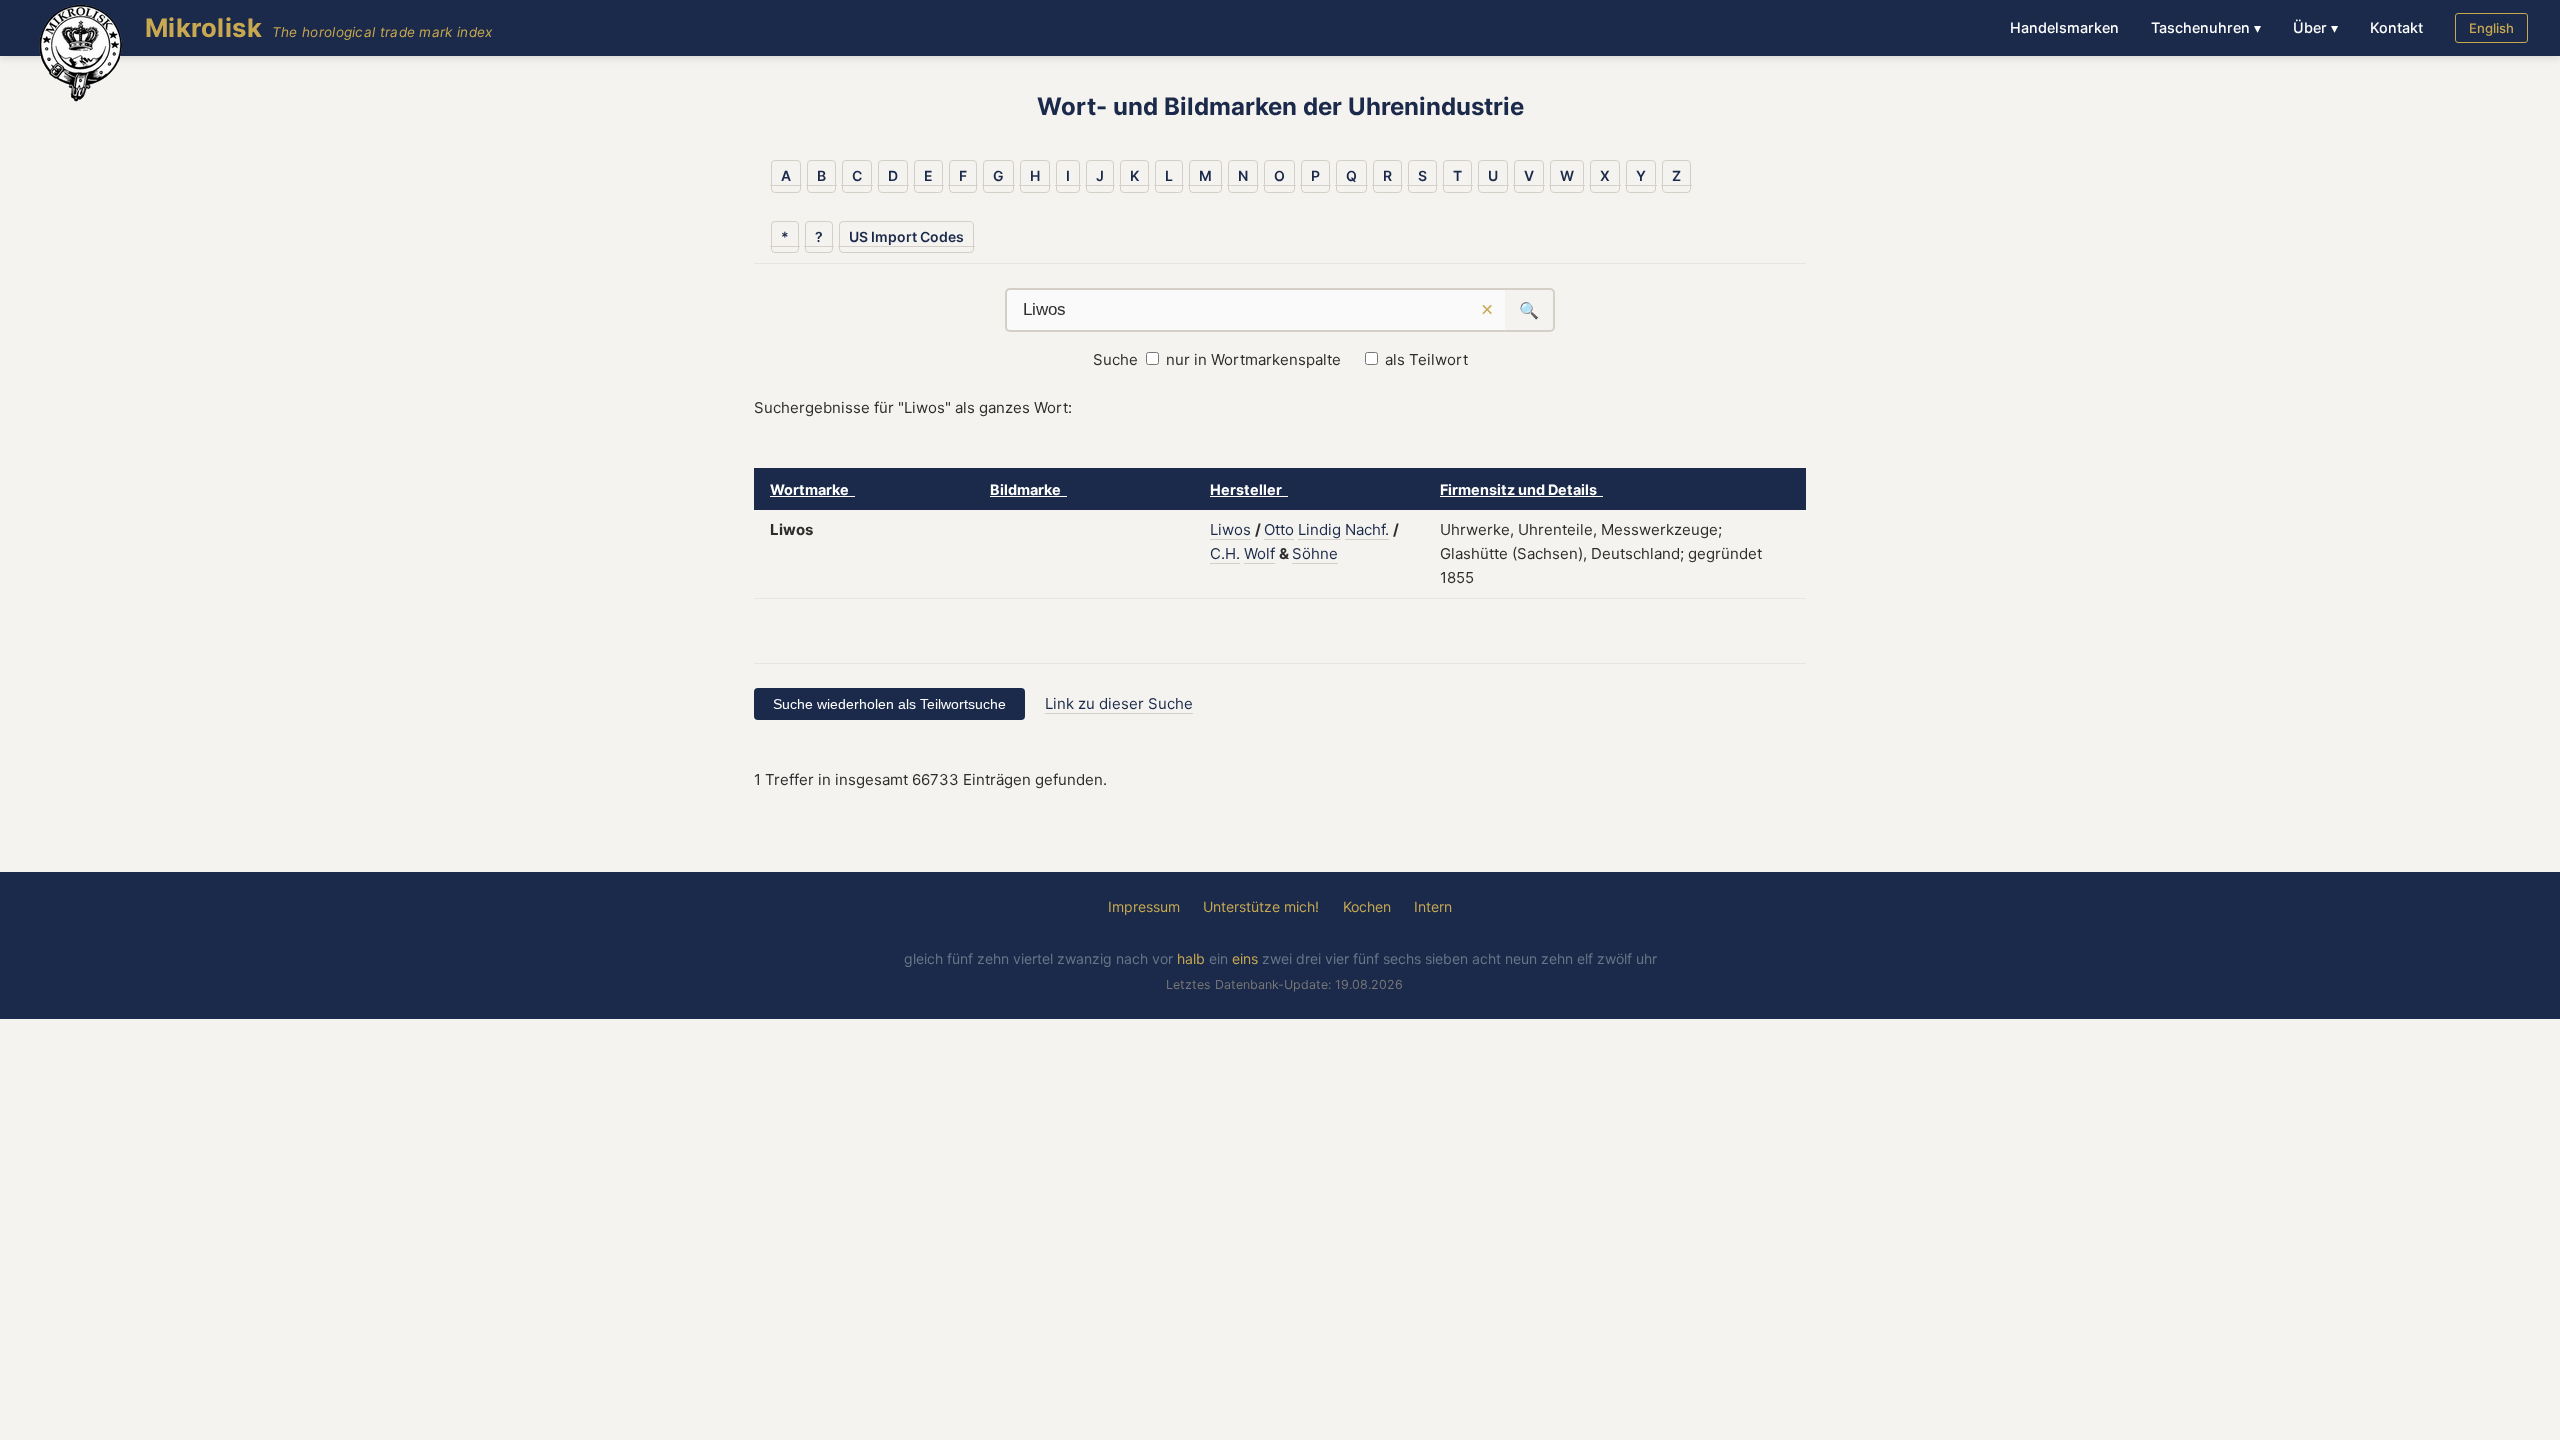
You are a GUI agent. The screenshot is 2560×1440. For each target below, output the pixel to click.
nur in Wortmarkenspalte (1253, 359)
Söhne (1315, 553)
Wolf (1259, 553)
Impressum (1144, 906)
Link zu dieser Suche (1119, 703)
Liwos (1230, 529)
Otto (1279, 529)
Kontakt (2396, 27)
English (2491, 28)
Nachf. (1367, 529)
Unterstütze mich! (1261, 906)
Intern (1433, 906)
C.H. (1225, 553)
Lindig (1319, 529)
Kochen (1367, 906)
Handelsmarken (2064, 27)
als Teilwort (1426, 359)
